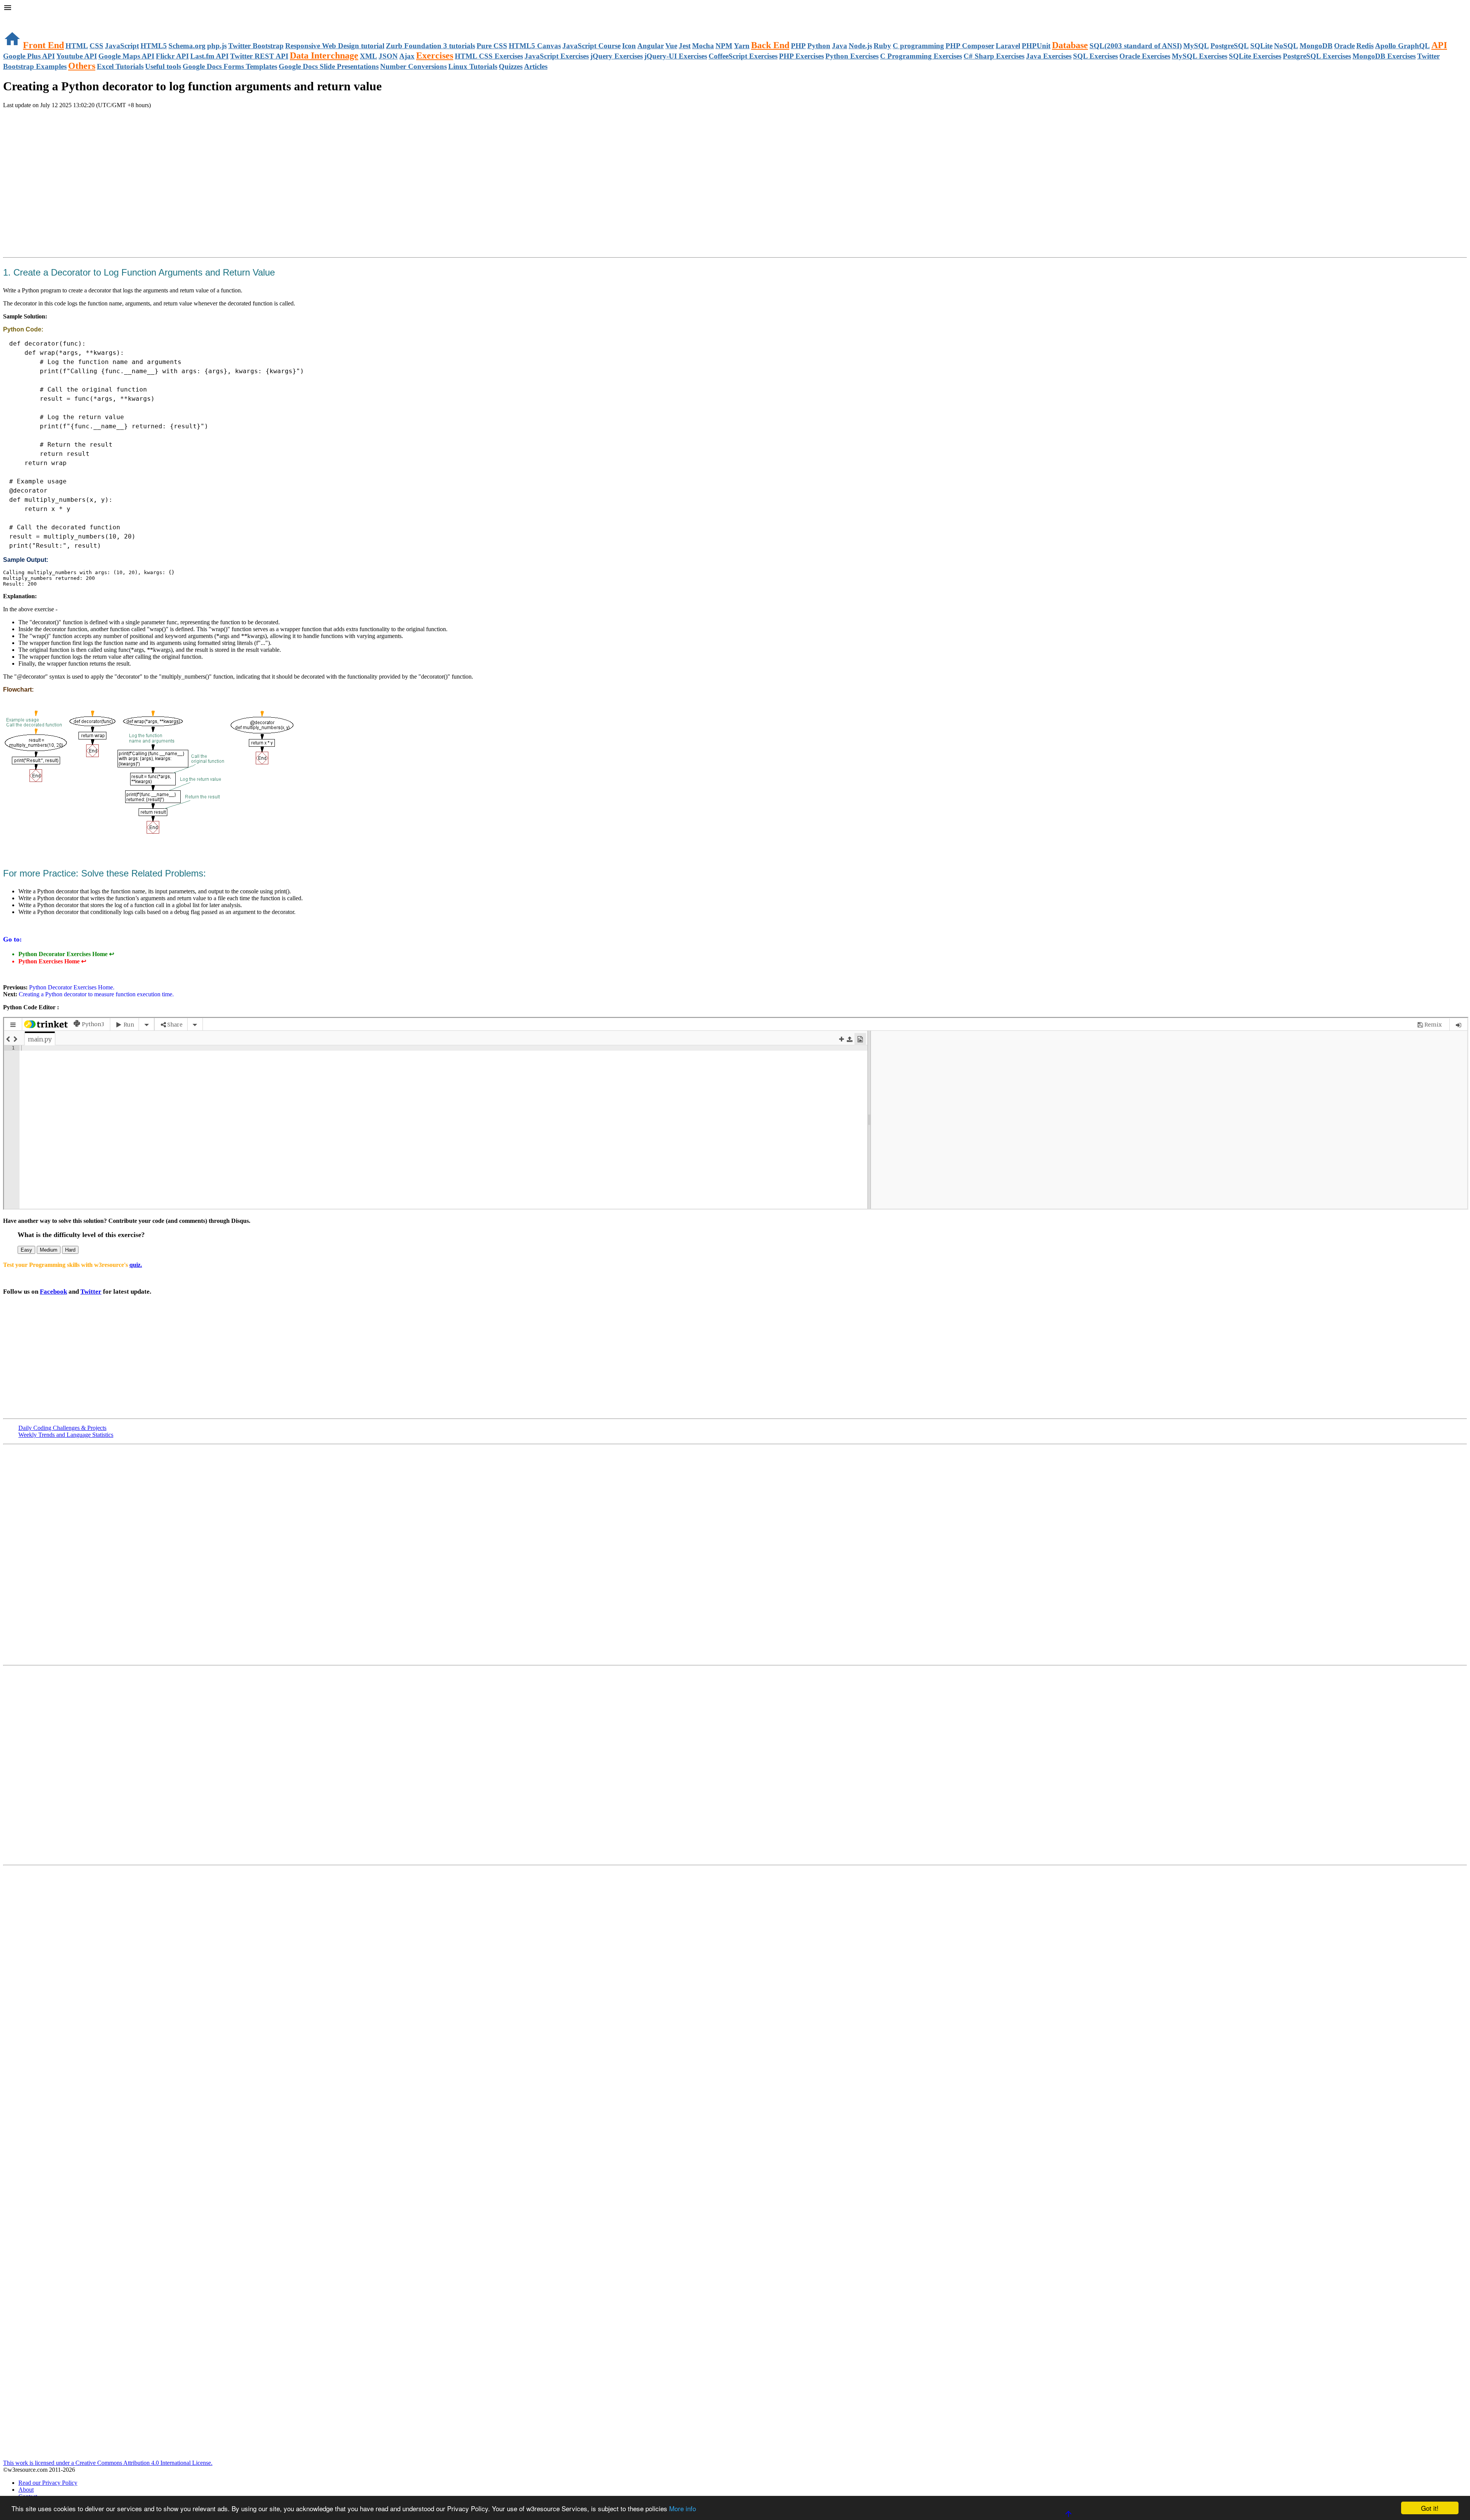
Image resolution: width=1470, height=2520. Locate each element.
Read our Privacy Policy (48, 2483)
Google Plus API (29, 56)
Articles (536, 66)
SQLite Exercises (1255, 56)
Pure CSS (492, 46)
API (1439, 45)
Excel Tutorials (120, 66)
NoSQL (1286, 46)
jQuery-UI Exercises (676, 56)
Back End (770, 45)
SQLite (1261, 46)
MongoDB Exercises (1384, 56)
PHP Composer (970, 46)
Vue (671, 46)
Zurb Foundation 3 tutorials (430, 46)
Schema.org (187, 46)
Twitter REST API (259, 56)
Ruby (882, 46)
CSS (96, 46)
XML (368, 56)
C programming (918, 46)
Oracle (1344, 46)
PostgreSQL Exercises (1317, 56)
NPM (724, 46)
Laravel (1008, 46)
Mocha (703, 46)
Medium (49, 1250)
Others (82, 66)
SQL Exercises (1095, 56)
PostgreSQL (1230, 46)
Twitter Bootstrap (256, 46)
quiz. (136, 1265)
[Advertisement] (93, 130)
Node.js (860, 46)
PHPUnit (1036, 46)
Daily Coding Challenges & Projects (62, 1428)
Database (1070, 45)
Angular (651, 46)
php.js (217, 46)
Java (840, 46)
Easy (26, 1250)
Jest (685, 46)
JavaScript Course (591, 46)
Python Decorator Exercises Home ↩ (66, 954)
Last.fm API (209, 56)
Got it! (1430, 2508)
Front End (43, 45)
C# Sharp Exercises (994, 56)
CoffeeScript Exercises (743, 56)
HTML (77, 46)
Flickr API (172, 56)
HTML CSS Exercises (489, 56)
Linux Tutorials (473, 66)
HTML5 (154, 46)
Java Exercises (1049, 56)
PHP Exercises (801, 56)
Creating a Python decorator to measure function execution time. (96, 994)
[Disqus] (735, 1764)
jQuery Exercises (617, 56)
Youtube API (77, 56)
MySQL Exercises (1200, 56)
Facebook (53, 1292)
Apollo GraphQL (1402, 46)
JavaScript (122, 46)
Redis (1365, 46)
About (26, 2490)
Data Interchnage (324, 55)
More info (683, 2508)
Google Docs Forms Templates (230, 66)
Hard (70, 1250)
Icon (629, 46)
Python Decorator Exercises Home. (71, 987)
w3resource (17, 17)
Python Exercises (852, 56)
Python (819, 46)
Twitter (91, 1292)
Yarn (742, 46)
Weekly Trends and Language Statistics (66, 1435)
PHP (798, 46)
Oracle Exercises (1145, 56)
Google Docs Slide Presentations (329, 66)
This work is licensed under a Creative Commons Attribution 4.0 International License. (108, 2463)
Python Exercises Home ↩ (52, 961)
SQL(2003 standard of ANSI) (1136, 46)
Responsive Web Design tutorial (335, 46)
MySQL (1196, 46)
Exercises (435, 55)
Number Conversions (413, 66)
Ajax (407, 56)
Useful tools (163, 66)
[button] (735, 8)
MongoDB (1316, 46)
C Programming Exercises (921, 56)
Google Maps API (126, 56)
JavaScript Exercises (557, 56)
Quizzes (511, 66)
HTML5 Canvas (535, 46)
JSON (388, 56)
